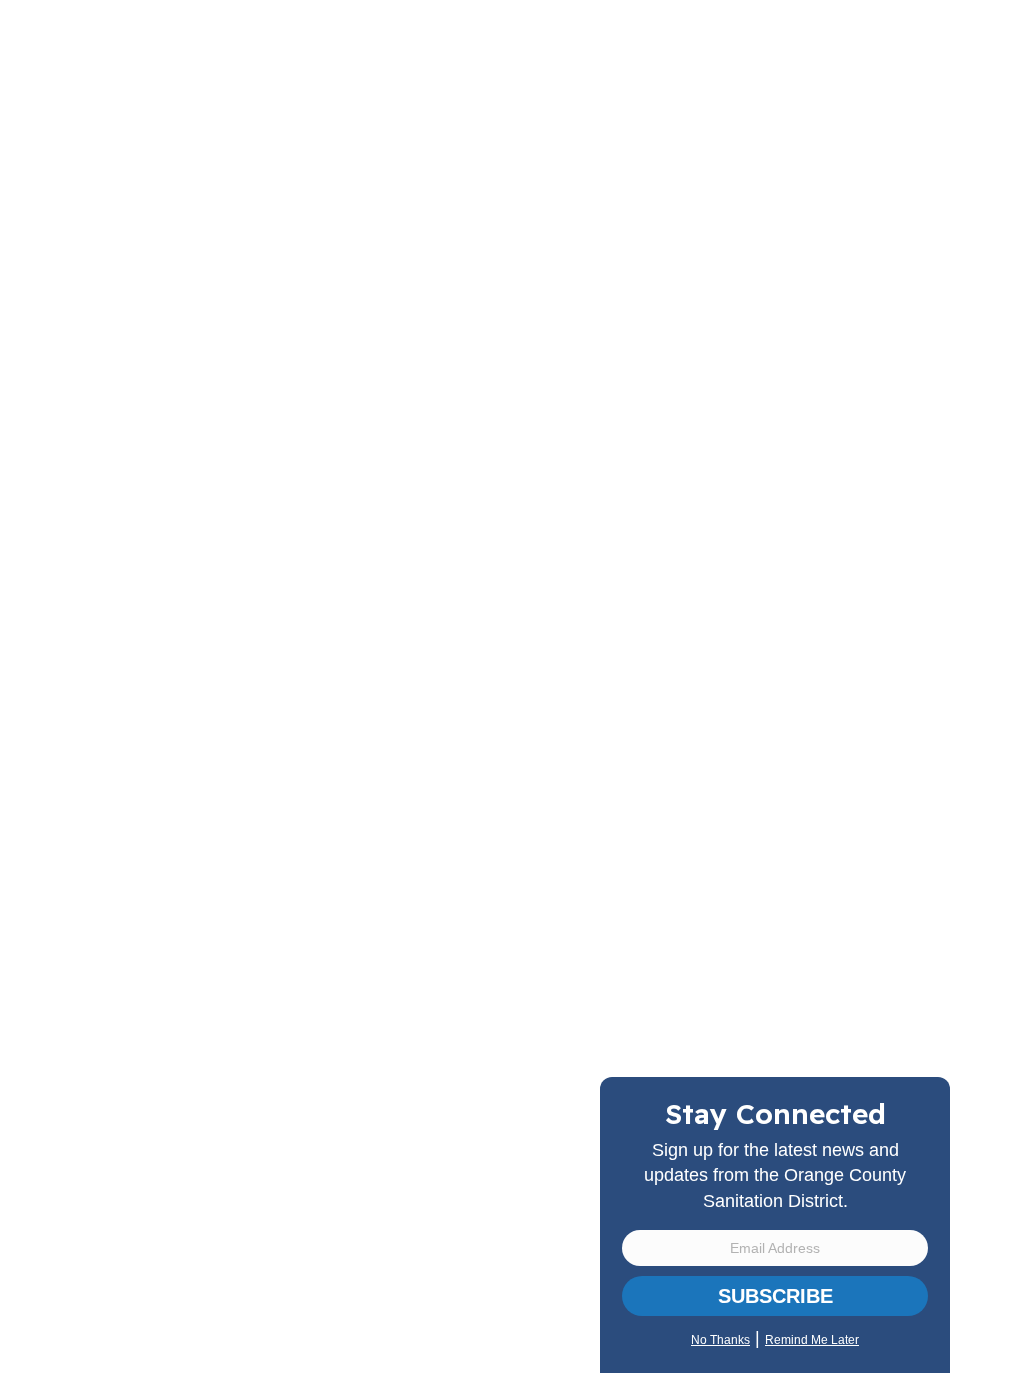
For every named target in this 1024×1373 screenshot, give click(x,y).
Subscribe (775, 1296)
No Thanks (720, 1340)
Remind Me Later (812, 1340)
